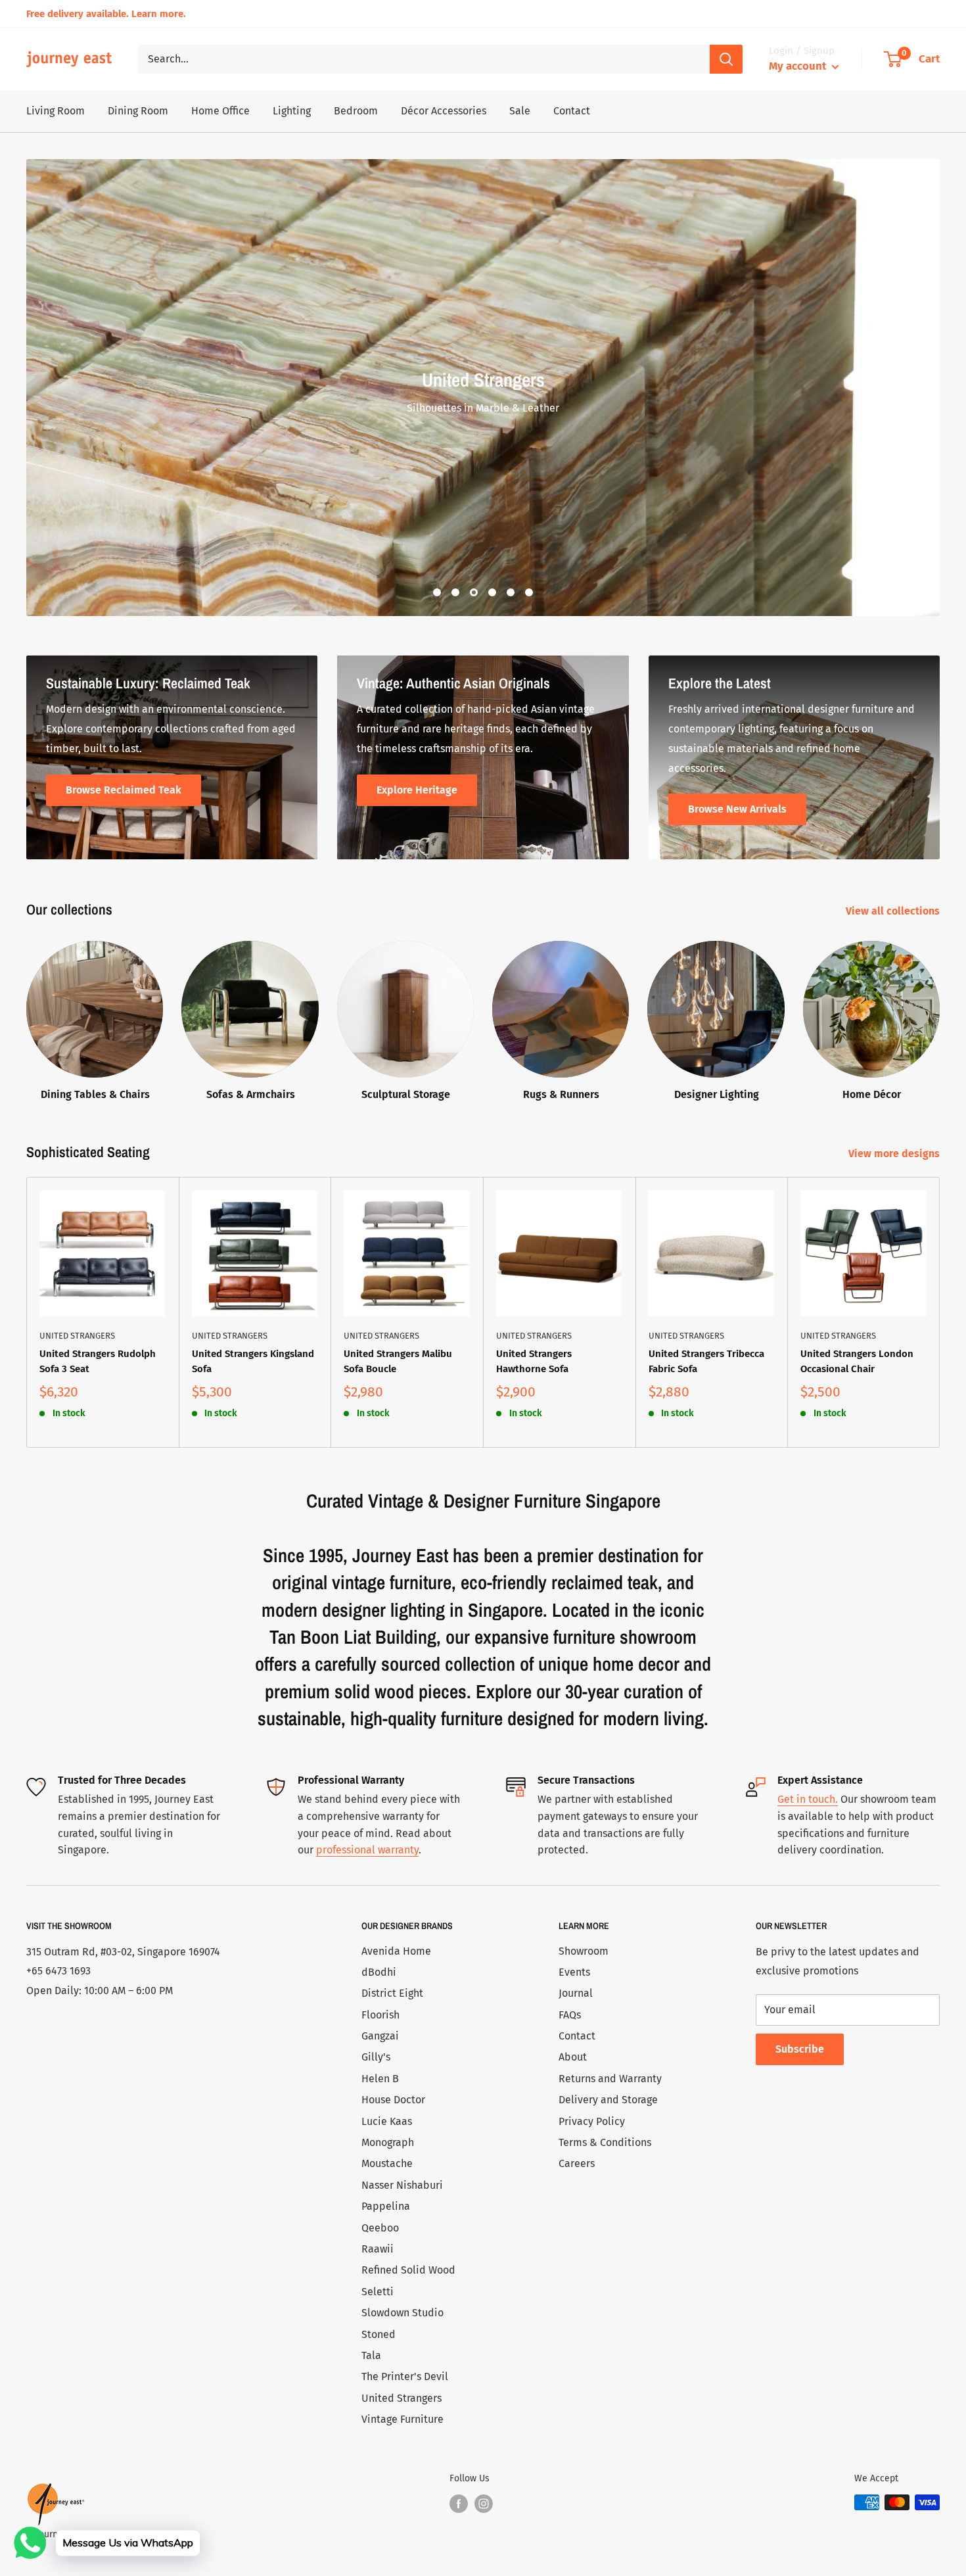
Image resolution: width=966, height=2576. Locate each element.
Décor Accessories (444, 111)
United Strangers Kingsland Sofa (253, 1361)
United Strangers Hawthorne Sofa (534, 1361)
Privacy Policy (592, 2121)
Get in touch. (808, 1799)
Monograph (388, 2142)
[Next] (940, 1312)
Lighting (292, 111)
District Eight (392, 1993)
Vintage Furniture (402, 2419)
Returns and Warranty (610, 2079)
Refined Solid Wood (408, 2270)
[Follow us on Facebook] (459, 2504)
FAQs (570, 2015)
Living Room (56, 111)
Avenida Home (396, 1951)
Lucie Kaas (387, 2121)
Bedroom (356, 111)
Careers (577, 2163)
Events (574, 1972)
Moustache (387, 2163)
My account (799, 66)
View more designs (895, 1154)
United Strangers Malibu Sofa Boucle (398, 1361)
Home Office (220, 111)
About (573, 2057)
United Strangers (77, 1336)
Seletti (378, 2292)
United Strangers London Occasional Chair (857, 1361)
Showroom (584, 1951)
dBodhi (379, 1972)
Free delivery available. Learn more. (106, 14)
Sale (520, 111)
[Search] (726, 59)
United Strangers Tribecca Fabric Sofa (706, 1361)
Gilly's (376, 2057)
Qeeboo (380, 2228)
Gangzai (380, 2036)
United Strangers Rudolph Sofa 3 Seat (98, 1361)
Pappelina (386, 2206)
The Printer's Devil (405, 2376)
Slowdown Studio (402, 2313)
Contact (572, 111)
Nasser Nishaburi (402, 2185)
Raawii (378, 2249)
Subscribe (800, 2049)
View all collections (894, 911)
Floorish (380, 2015)
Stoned (379, 2334)
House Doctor (393, 2100)
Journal (576, 1993)
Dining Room (138, 111)
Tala (371, 2355)
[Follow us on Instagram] (484, 2504)
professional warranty (367, 1850)
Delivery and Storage (608, 2100)
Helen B (380, 2079)
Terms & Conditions (605, 2142)
